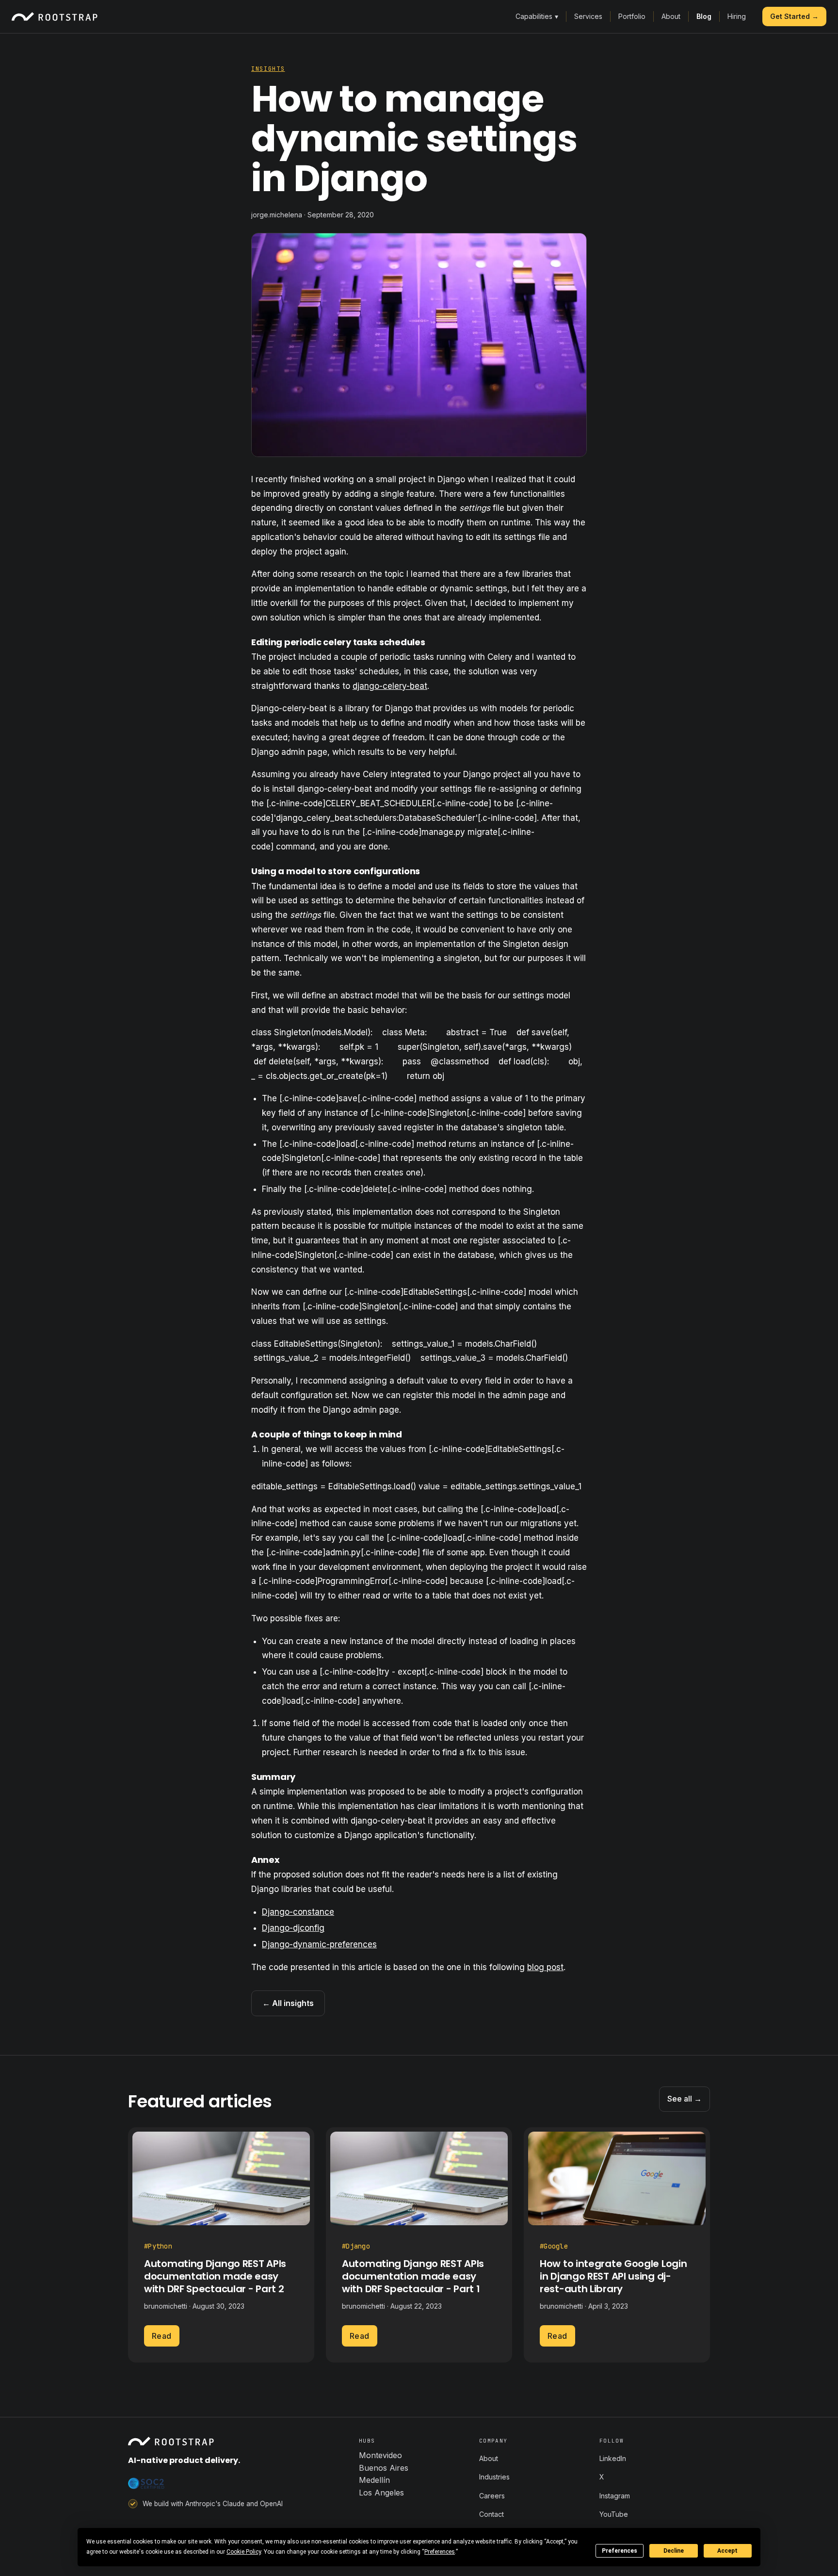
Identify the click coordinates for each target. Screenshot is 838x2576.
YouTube (614, 2514)
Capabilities (537, 16)
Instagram (615, 2496)
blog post (545, 1967)
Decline (674, 2551)
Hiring (737, 16)
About (671, 16)
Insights (268, 69)
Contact (492, 2514)
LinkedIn (613, 2458)
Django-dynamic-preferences (319, 1944)
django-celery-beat (390, 686)
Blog (704, 16)
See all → (685, 2099)
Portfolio (632, 16)
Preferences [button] (440, 2552)
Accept (727, 2551)
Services (588, 16)
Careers (492, 2496)
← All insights (288, 2003)
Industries (494, 2477)
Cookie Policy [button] (244, 2552)
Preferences (620, 2551)
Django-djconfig (293, 1928)
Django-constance (298, 1912)
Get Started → (794, 16)
